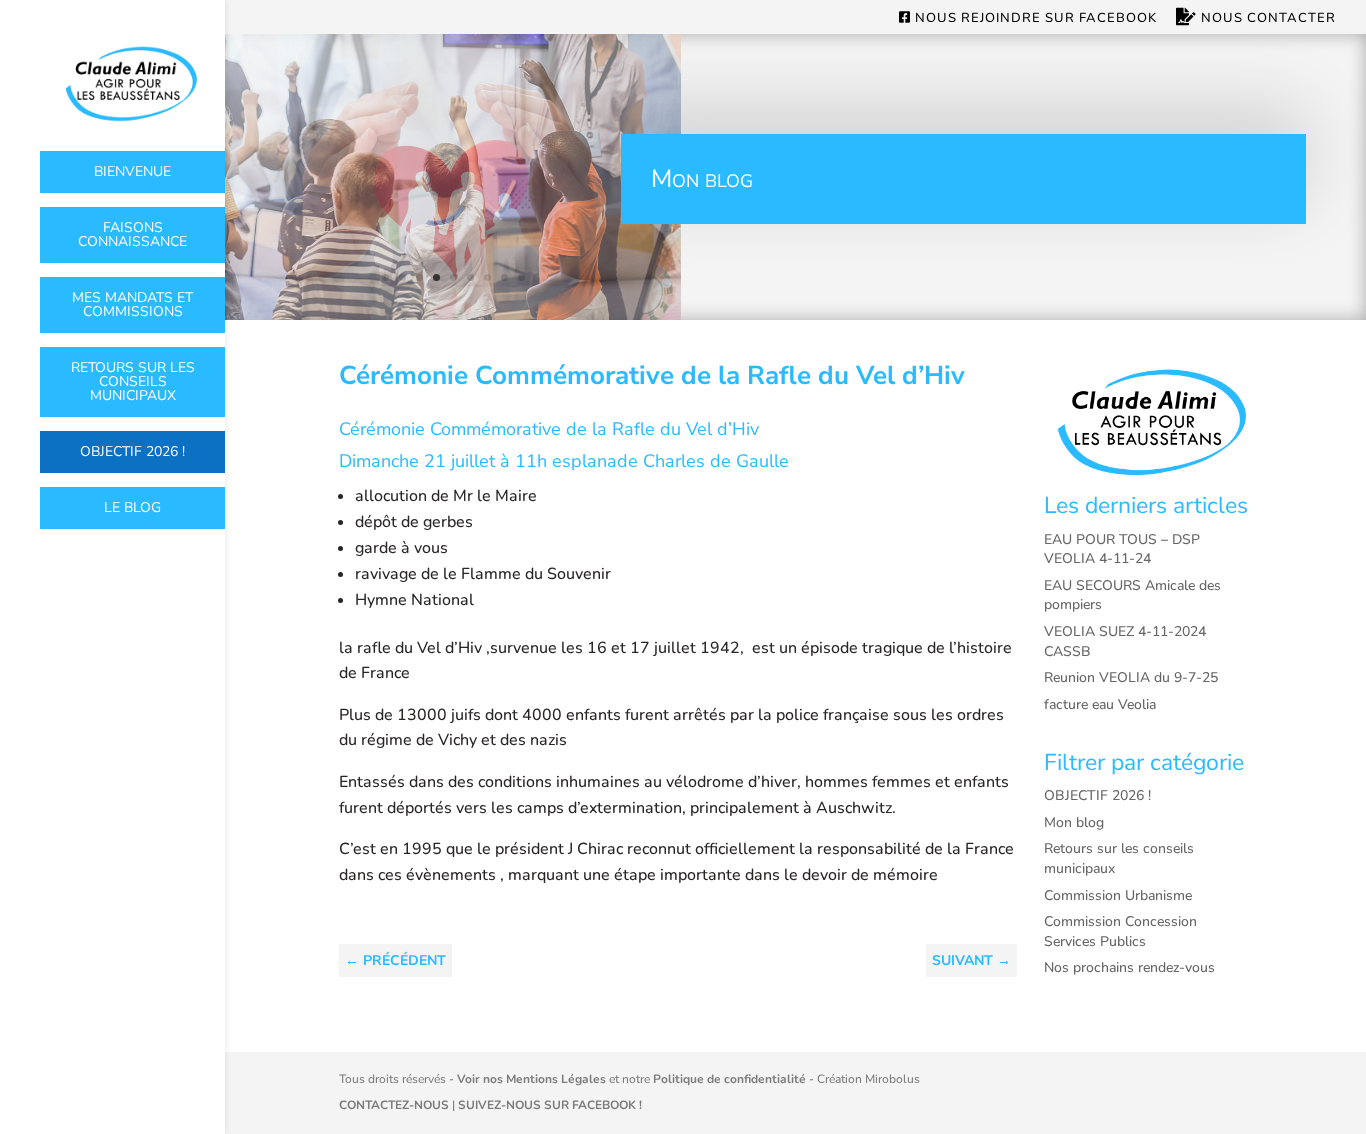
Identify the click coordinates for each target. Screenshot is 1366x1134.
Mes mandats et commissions (132, 304)
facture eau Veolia (1100, 704)
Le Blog (132, 507)
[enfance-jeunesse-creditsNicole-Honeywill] (453, 315)
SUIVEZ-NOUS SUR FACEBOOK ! (550, 1105)
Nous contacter (1266, 18)
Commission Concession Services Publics (1120, 931)
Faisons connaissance (132, 234)
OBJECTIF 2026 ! (132, 451)
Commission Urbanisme (1118, 895)
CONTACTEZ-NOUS (394, 1105)
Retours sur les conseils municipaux (133, 381)
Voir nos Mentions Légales (531, 1079)
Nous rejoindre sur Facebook (1034, 19)
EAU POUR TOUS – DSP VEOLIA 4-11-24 (1122, 549)
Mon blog (1074, 822)
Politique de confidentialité (729, 1079)
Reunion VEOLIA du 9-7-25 (1131, 677)
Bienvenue (132, 171)
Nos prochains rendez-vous (1129, 967)
